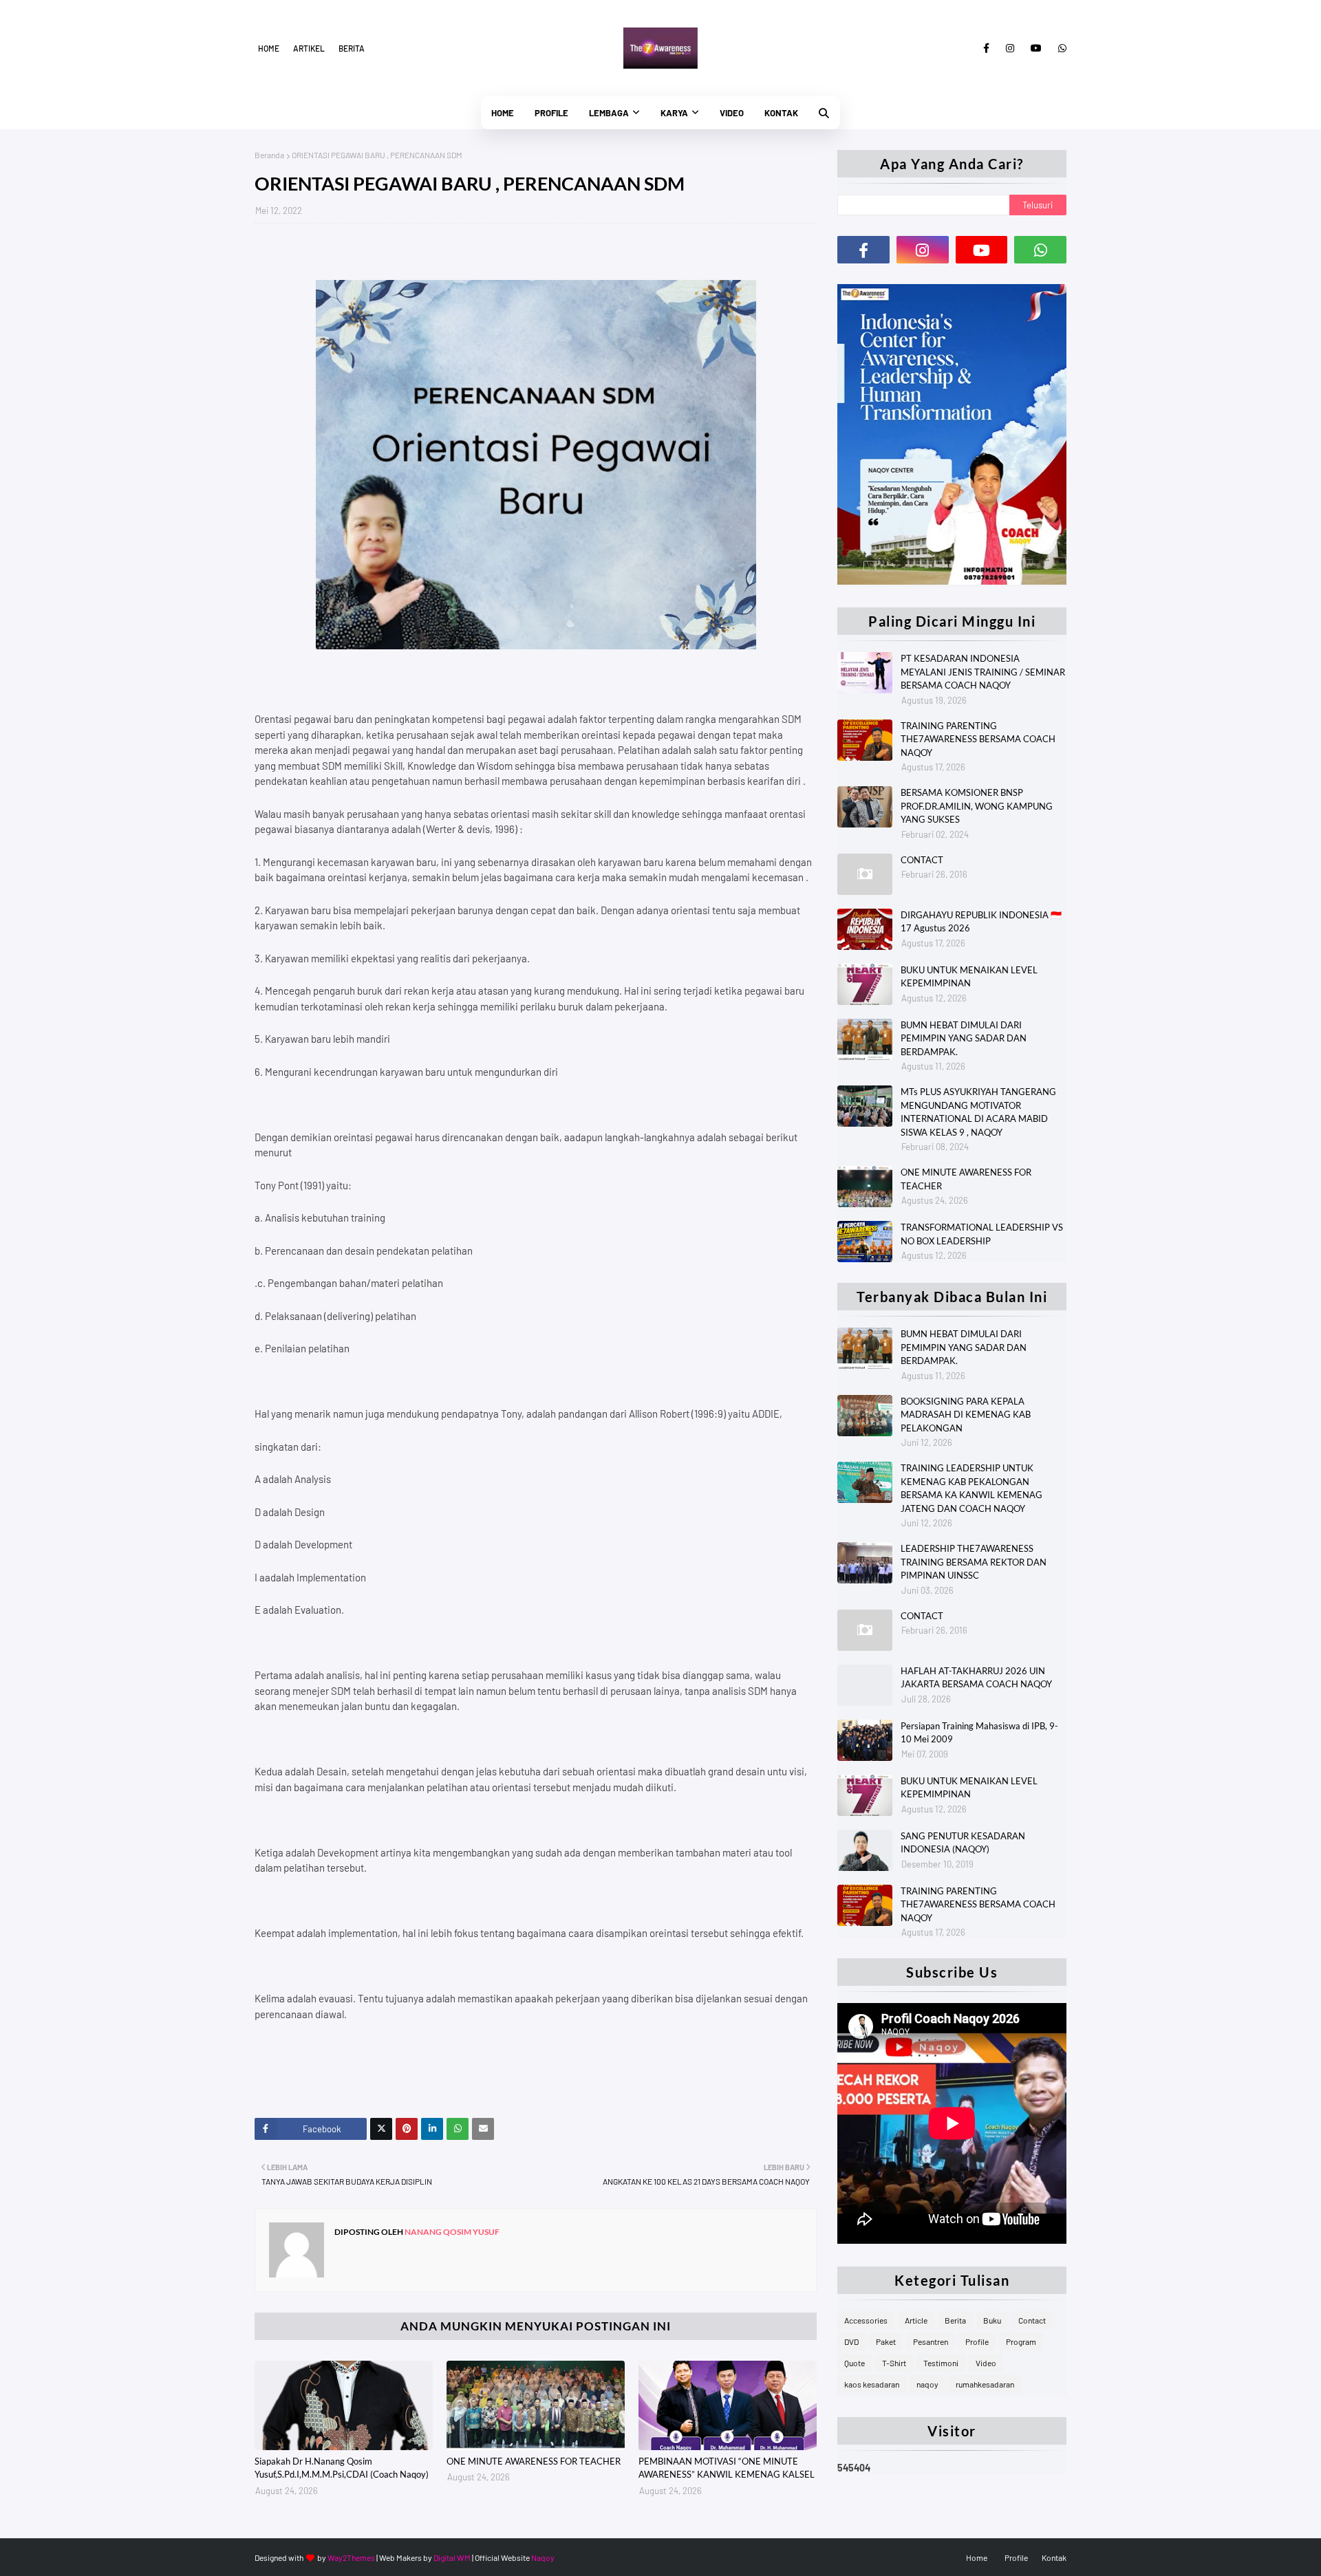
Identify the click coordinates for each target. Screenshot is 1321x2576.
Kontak (1054, 2557)
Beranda (269, 155)
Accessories (866, 2320)
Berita (352, 48)
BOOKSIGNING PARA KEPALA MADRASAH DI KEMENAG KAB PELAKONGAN (966, 1415)
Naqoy (543, 2557)
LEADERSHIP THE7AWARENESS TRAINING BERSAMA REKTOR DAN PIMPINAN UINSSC (974, 1562)
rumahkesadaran (985, 2384)
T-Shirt (894, 2363)
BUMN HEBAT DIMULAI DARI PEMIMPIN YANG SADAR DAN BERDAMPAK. (964, 1038)
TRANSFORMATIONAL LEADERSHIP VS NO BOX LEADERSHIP (982, 1234)
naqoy (927, 2384)
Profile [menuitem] (551, 113)
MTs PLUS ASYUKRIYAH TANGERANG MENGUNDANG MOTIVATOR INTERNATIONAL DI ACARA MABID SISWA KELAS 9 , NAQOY (978, 1112)
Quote (855, 2363)
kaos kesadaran (872, 2384)
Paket (886, 2341)
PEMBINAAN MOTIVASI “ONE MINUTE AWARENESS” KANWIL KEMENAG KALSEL (727, 2468)
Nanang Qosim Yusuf (451, 2232)
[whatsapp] (1060, 48)
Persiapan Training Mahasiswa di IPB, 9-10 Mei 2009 (979, 1733)
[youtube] (1036, 48)
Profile (977, 2341)
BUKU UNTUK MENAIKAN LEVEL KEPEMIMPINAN (969, 977)
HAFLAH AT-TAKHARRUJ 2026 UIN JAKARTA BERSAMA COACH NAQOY (976, 1678)
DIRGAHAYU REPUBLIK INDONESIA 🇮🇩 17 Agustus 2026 (981, 922)
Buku (992, 2320)
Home (269, 48)
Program (1021, 2341)
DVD (851, 2341)
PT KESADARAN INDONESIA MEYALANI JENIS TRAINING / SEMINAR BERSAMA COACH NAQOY (983, 672)
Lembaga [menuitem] (609, 113)
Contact (1032, 2320)
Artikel (309, 48)
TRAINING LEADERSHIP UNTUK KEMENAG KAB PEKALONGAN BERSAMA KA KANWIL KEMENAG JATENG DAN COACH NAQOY (971, 1488)
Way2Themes (351, 2557)
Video (986, 2363)
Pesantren (931, 2341)
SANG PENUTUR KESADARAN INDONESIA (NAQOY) (963, 1843)
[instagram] (1010, 48)
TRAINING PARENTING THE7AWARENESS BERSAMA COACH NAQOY (978, 739)
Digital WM (452, 2557)
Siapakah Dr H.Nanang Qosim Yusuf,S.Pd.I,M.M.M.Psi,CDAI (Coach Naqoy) (342, 2468)
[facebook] (986, 48)
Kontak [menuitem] (781, 113)
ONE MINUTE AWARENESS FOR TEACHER (534, 2461)
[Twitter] (381, 2129)
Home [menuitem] (503, 113)
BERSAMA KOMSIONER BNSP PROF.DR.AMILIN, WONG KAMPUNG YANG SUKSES (977, 806)
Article (916, 2320)
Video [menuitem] (732, 113)
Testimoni (941, 2363)
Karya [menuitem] (674, 113)
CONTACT (922, 860)
